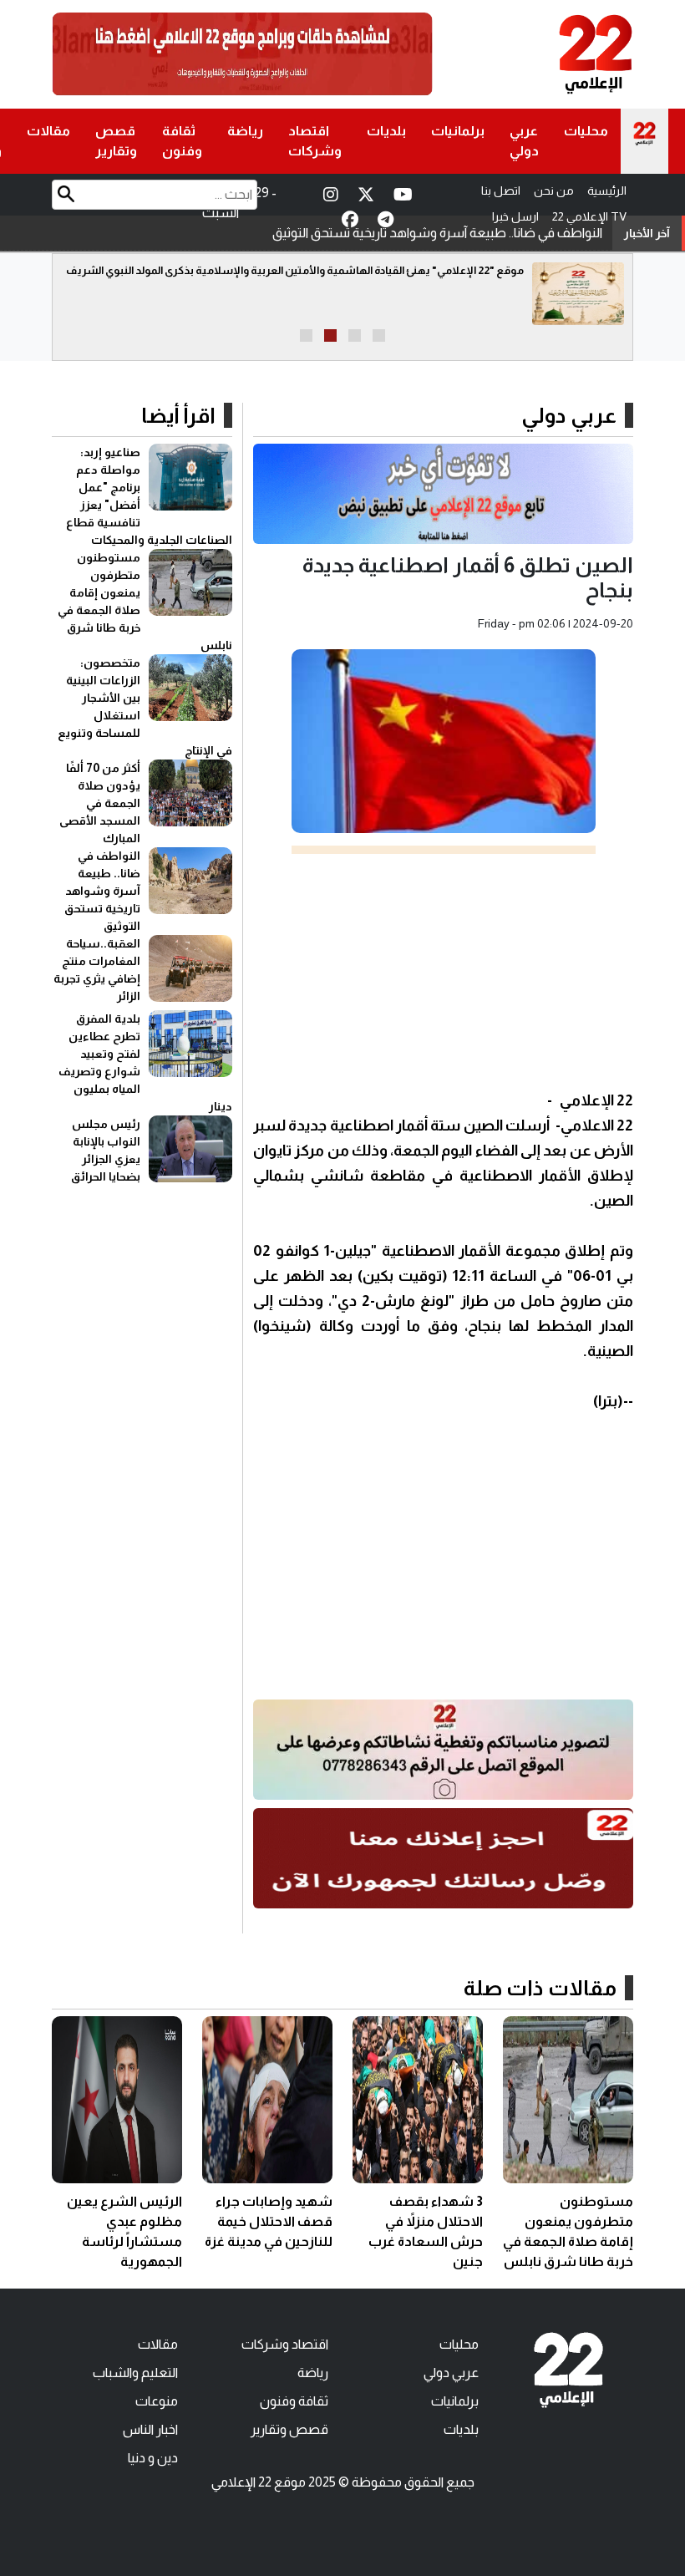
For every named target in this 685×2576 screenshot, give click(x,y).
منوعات (157, 2401)
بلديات (386, 131)
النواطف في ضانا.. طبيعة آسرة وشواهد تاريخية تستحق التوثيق (437, 233)
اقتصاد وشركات (315, 141)
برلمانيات (458, 131)
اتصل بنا (501, 191)
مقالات (48, 131)
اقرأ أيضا (178, 415)
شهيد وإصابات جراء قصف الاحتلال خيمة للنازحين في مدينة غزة (269, 2221)
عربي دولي (524, 141)
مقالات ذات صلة (540, 1988)
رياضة (245, 131)
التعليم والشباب (135, 2373)
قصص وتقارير (116, 141)
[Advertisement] (443, 971)
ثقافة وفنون (182, 141)
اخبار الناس (150, 2429)
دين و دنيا (153, 2458)
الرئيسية (607, 191)
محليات (586, 131)
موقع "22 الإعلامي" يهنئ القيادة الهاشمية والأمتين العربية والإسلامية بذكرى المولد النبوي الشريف (295, 270)
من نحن (554, 191)
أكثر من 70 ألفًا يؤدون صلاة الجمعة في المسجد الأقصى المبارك (100, 803)
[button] (379, 335)
